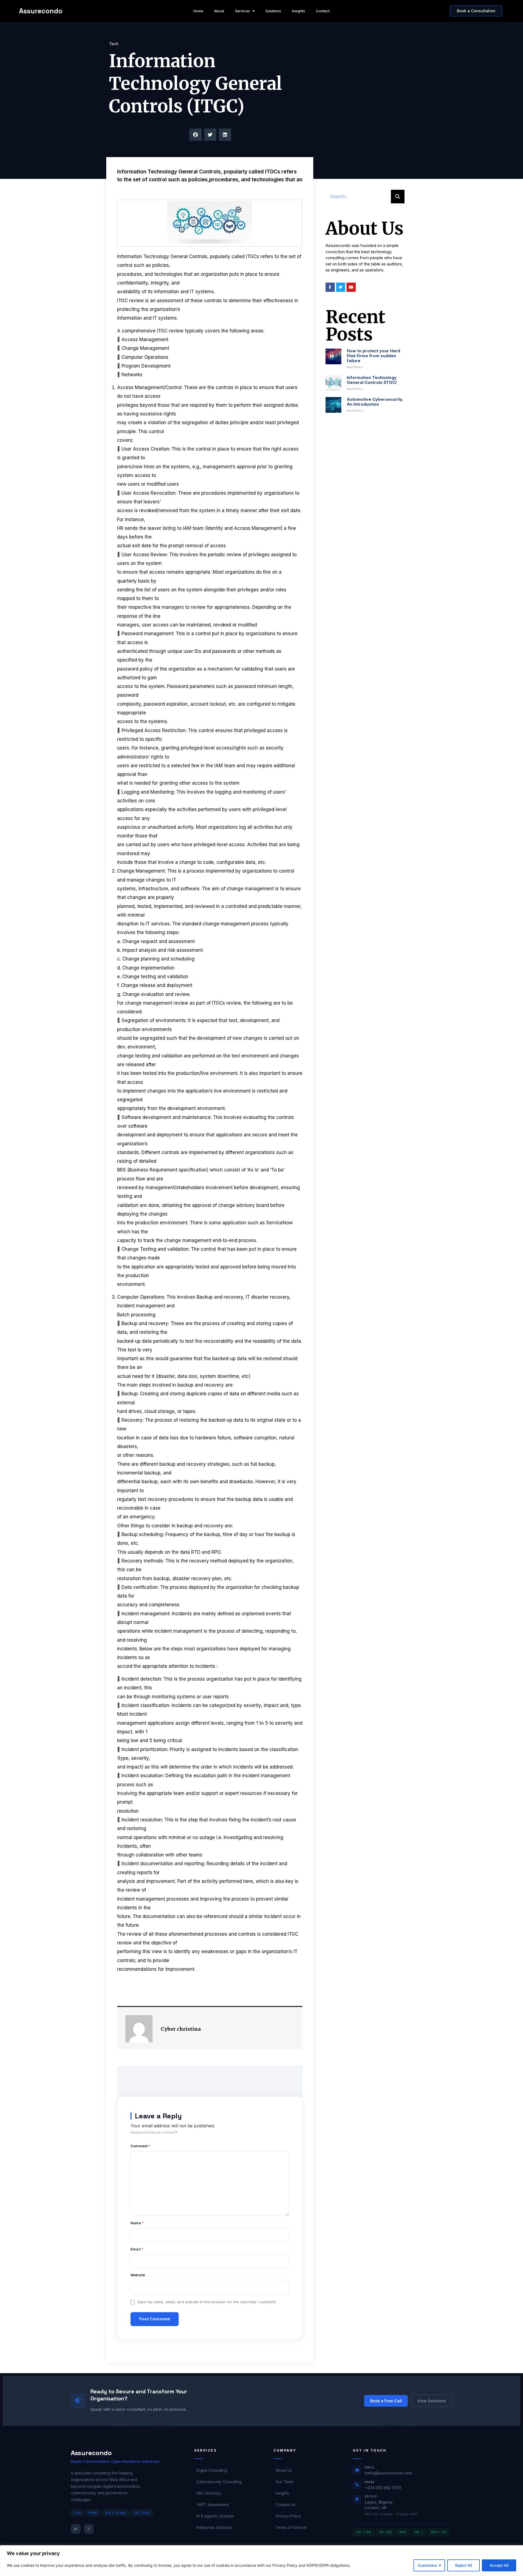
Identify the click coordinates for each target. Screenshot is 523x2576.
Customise (427, 2565)
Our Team (285, 2482)
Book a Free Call (386, 2401)
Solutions (273, 11)
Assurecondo (41, 11)
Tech (114, 44)
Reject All (463, 2565)
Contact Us (285, 2505)
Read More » (355, 367)
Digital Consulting (212, 2470)
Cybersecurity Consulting (219, 2482)
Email (137, 2249)
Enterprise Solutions (214, 2527)
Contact (323, 11)
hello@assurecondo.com (388, 2473)
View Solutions (432, 2401)
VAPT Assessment (213, 2505)
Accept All (499, 2565)
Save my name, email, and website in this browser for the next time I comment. (207, 2302)
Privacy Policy (288, 2516)
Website (138, 2275)
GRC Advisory (209, 2493)
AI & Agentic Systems (215, 2516)
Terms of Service (291, 2527)
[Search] (398, 197)
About (219, 11)
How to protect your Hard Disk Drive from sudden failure (373, 356)
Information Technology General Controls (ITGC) (372, 380)
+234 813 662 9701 (383, 2488)
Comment (141, 2146)
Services (242, 11)
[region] (261, 2561)
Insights (299, 11)
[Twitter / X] (89, 2529)
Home (198, 11)
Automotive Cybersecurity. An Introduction (375, 402)
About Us (284, 2470)
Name (137, 2223)
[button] (195, 135)
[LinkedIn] (76, 2529)
